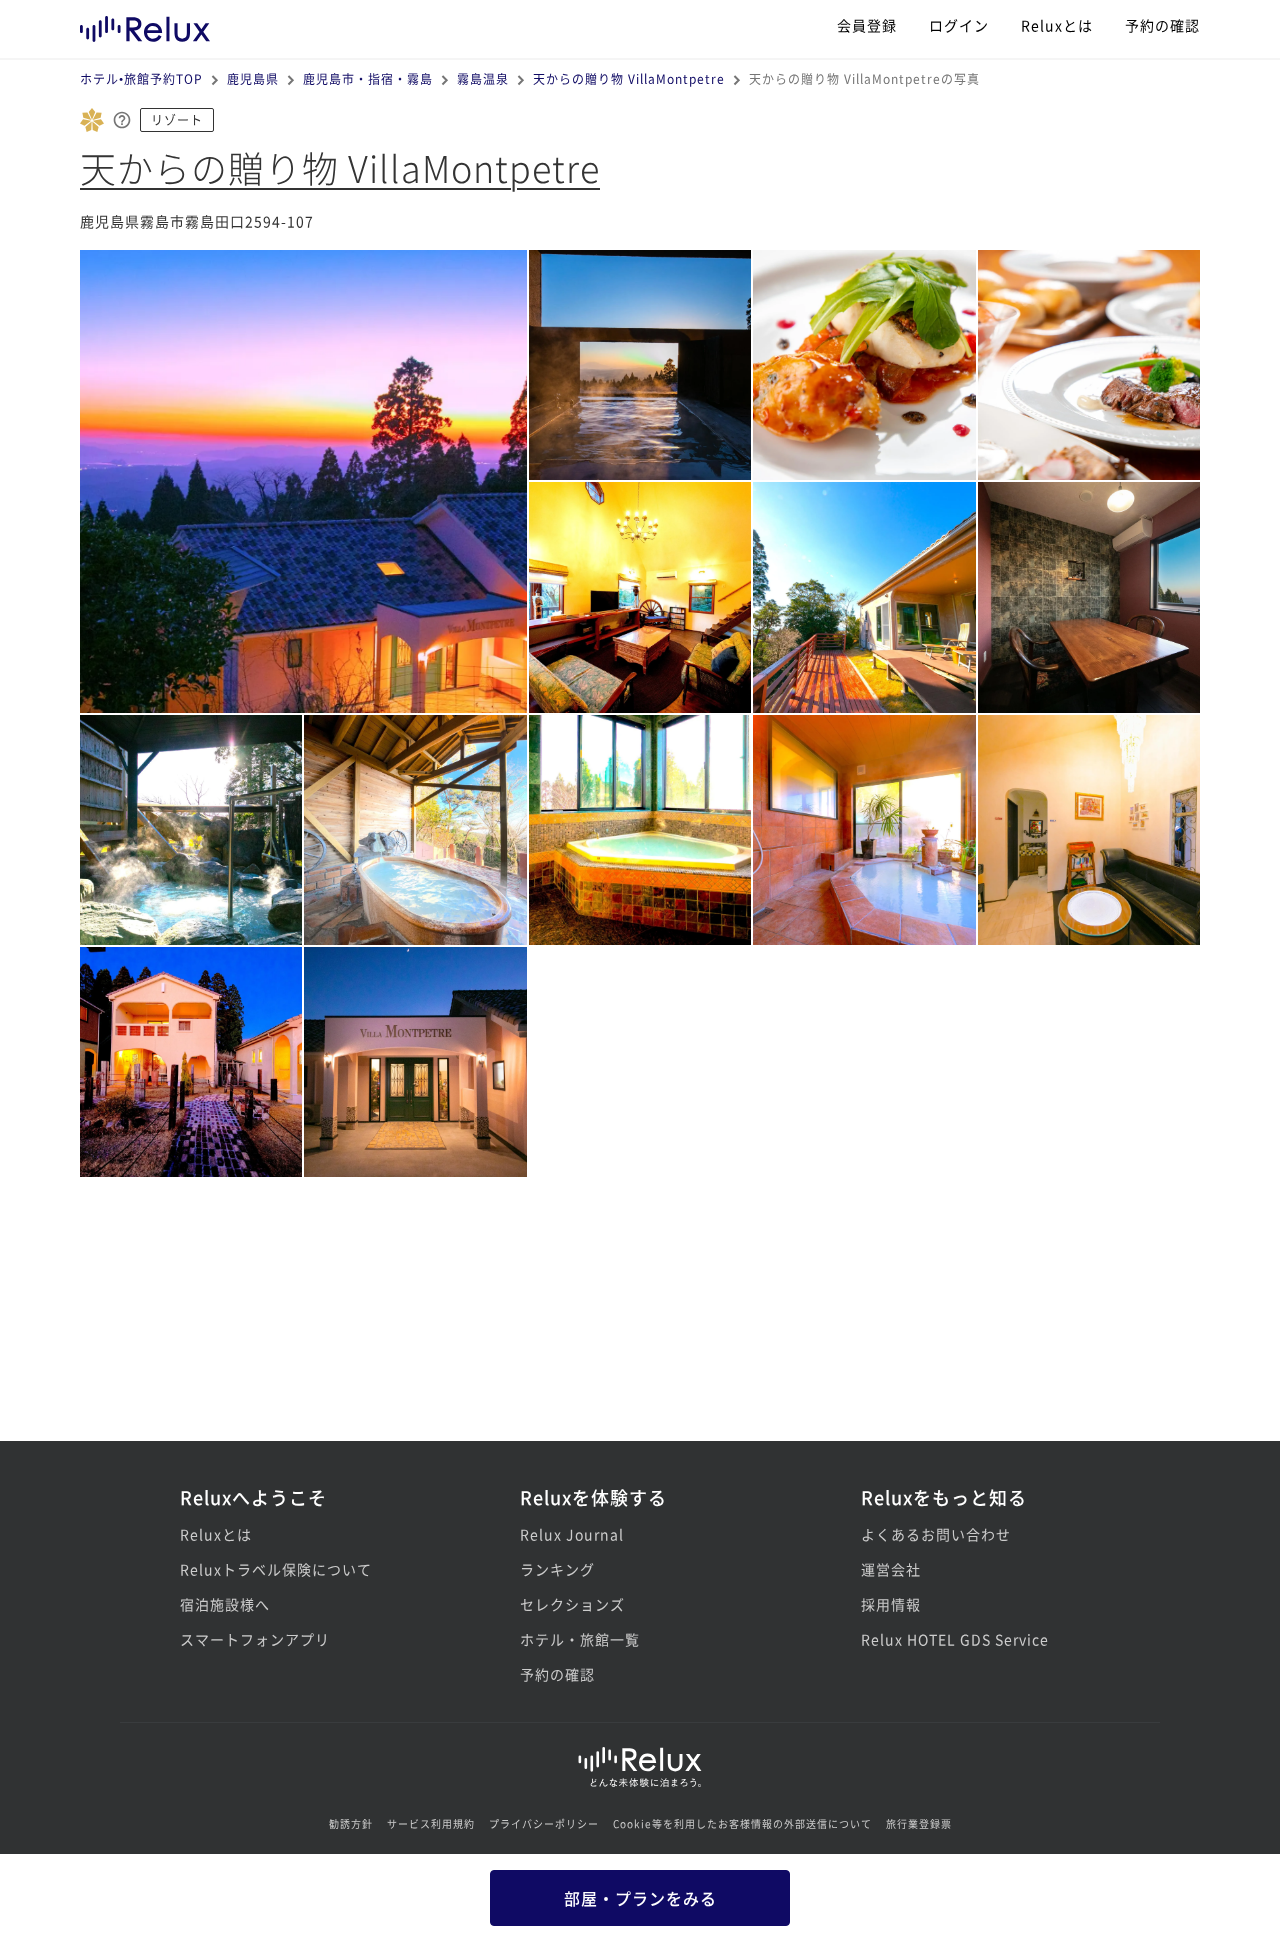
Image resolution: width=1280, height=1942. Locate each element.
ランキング (557, 1569)
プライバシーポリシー (544, 1823)
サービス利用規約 (431, 1823)
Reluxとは (1057, 25)
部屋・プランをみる (640, 1898)
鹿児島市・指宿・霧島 (368, 78)
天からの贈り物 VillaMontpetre (629, 78)
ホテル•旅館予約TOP (141, 78)
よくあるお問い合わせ (936, 1534)
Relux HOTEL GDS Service (955, 1639)
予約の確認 (1162, 25)
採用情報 (891, 1604)
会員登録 (867, 25)
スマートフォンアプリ (255, 1639)
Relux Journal (572, 1534)
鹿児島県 (253, 78)
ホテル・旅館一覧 (580, 1639)
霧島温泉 (483, 78)
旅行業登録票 (919, 1823)
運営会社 (891, 1569)
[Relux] (145, 24)
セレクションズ (572, 1604)
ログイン (959, 25)
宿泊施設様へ (225, 1604)
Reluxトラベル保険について (276, 1569)
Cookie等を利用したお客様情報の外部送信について (742, 1823)
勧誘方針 (351, 1823)
